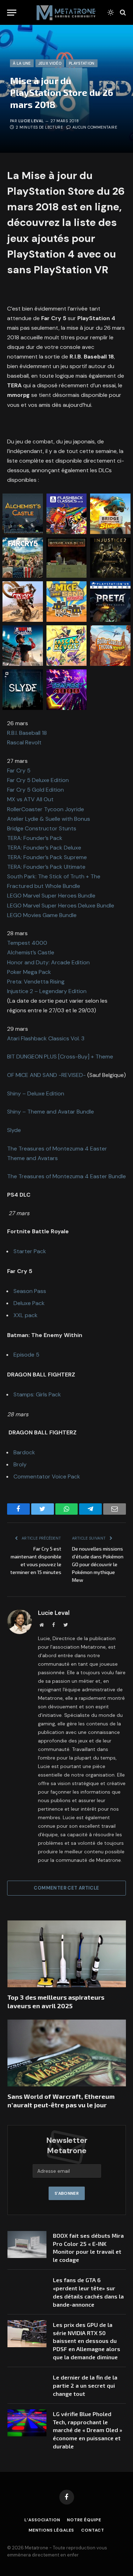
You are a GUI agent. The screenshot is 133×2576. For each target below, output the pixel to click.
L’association (42, 2520)
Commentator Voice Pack (47, 1476)
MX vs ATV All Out (30, 799)
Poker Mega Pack (29, 972)
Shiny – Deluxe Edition (36, 1093)
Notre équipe (84, 2520)
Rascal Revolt (24, 742)
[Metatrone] (66, 12)
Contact (93, 2530)
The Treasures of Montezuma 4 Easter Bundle (66, 1176)
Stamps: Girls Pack (37, 1394)
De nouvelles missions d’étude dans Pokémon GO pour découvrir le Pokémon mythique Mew (98, 1564)
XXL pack (26, 1315)
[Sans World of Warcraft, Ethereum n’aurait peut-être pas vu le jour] (67, 2053)
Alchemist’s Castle (31, 952)
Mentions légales (51, 2530)
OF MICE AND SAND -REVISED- (46, 1075)
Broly (20, 1464)
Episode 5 (26, 1355)
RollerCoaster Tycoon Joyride (46, 809)
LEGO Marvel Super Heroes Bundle (51, 896)
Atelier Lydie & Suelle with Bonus (49, 819)
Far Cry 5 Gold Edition (36, 790)
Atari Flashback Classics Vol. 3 (46, 1038)
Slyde (14, 1130)
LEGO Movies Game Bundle (42, 915)
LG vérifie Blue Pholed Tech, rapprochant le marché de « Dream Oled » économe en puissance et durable (88, 2430)
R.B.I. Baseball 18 (27, 733)
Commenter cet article (66, 1888)
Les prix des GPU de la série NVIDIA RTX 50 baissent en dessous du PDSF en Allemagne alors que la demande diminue (87, 2341)
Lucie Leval (31, 121)
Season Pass (30, 1291)
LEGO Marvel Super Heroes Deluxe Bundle (61, 906)
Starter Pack (30, 1251)
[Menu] (12, 13)
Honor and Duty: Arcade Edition (48, 962)
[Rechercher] (122, 13)
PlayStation (82, 63)
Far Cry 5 (19, 770)
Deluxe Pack (29, 1303)
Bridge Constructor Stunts (42, 828)
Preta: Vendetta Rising (36, 982)
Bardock (24, 1452)
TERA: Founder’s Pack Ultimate (46, 867)
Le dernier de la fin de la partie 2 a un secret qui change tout (85, 2385)
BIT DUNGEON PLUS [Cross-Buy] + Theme (60, 1057)
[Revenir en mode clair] (111, 12)
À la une (22, 63)
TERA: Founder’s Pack (35, 838)
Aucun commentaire (95, 127)
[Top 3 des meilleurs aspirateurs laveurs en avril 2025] (67, 1954)
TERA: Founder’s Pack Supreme (47, 857)
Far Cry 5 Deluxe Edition (38, 780)
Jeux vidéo (50, 63)
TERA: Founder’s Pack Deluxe (44, 848)
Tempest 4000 (27, 943)
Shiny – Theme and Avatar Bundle (51, 1112)
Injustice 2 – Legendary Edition (47, 991)
